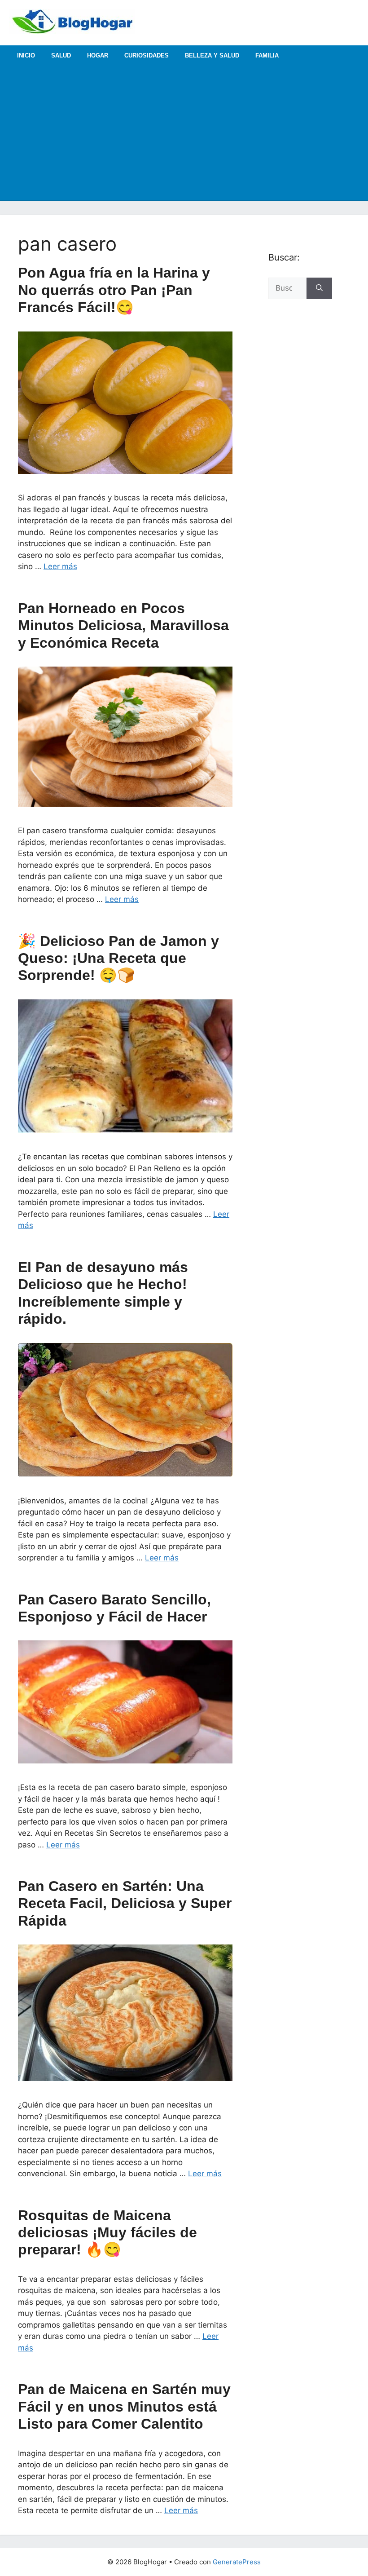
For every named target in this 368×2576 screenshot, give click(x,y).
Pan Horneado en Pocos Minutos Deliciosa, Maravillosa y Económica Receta (123, 625)
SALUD (61, 55)
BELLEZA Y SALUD (212, 55)
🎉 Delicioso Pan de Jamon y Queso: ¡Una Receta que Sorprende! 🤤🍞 (118, 958)
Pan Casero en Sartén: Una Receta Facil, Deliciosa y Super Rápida (125, 1903)
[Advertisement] (184, 133)
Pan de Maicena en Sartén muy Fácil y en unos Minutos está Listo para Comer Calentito (124, 2406)
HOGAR (98, 55)
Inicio (26, 55)
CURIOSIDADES (147, 55)
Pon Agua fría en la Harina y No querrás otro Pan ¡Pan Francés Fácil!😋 (114, 290)
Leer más (60, 566)
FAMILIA (267, 55)
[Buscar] (319, 288)
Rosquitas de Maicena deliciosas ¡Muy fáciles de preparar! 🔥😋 (107, 2233)
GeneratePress (237, 2562)
